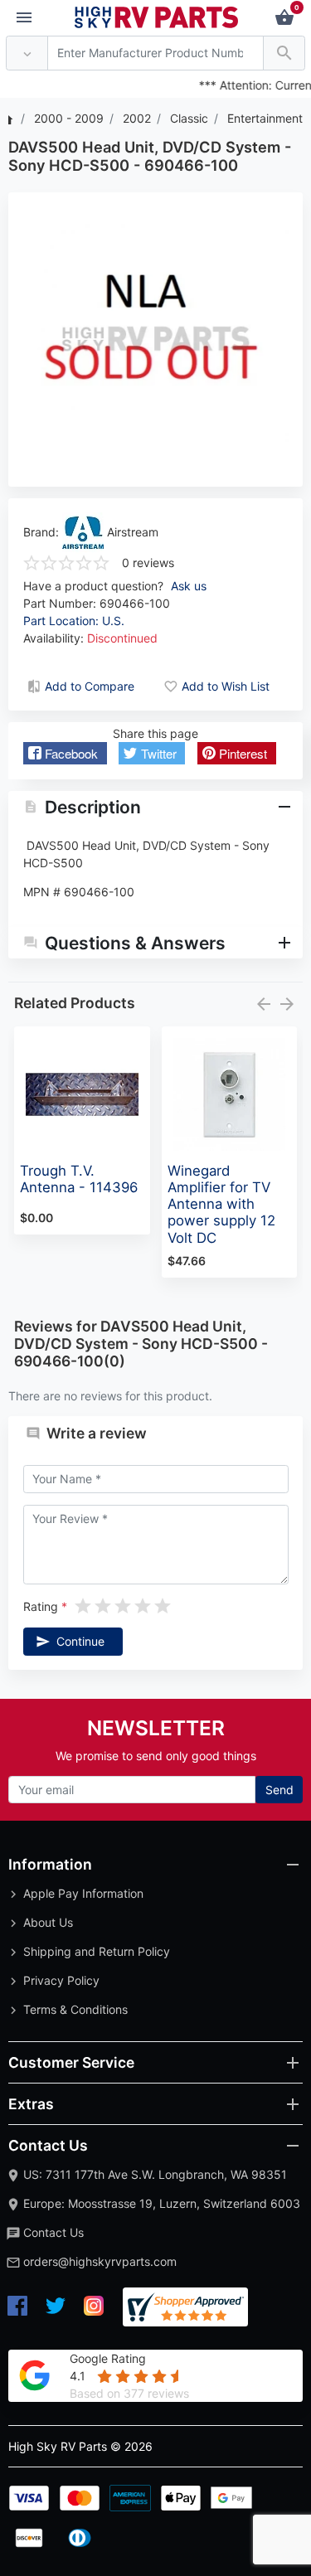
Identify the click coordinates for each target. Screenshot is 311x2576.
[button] (65, 753)
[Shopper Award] (185, 2307)
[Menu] (24, 18)
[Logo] (157, 16)
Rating (41, 1606)
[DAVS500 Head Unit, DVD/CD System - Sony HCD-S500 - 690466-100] (156, 339)
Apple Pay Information (83, 1893)
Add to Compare (90, 686)
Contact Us (53, 2232)
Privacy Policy (61, 1980)
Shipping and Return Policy (97, 1951)
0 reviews (148, 563)
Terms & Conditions (75, 2009)
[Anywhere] (27, 53)
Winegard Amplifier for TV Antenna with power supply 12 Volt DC (221, 1204)
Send (279, 1790)
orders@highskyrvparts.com (100, 2261)
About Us (48, 1922)
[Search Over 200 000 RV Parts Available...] (284, 53)
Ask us (189, 586)
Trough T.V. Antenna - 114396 (79, 1179)
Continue (80, 1641)
